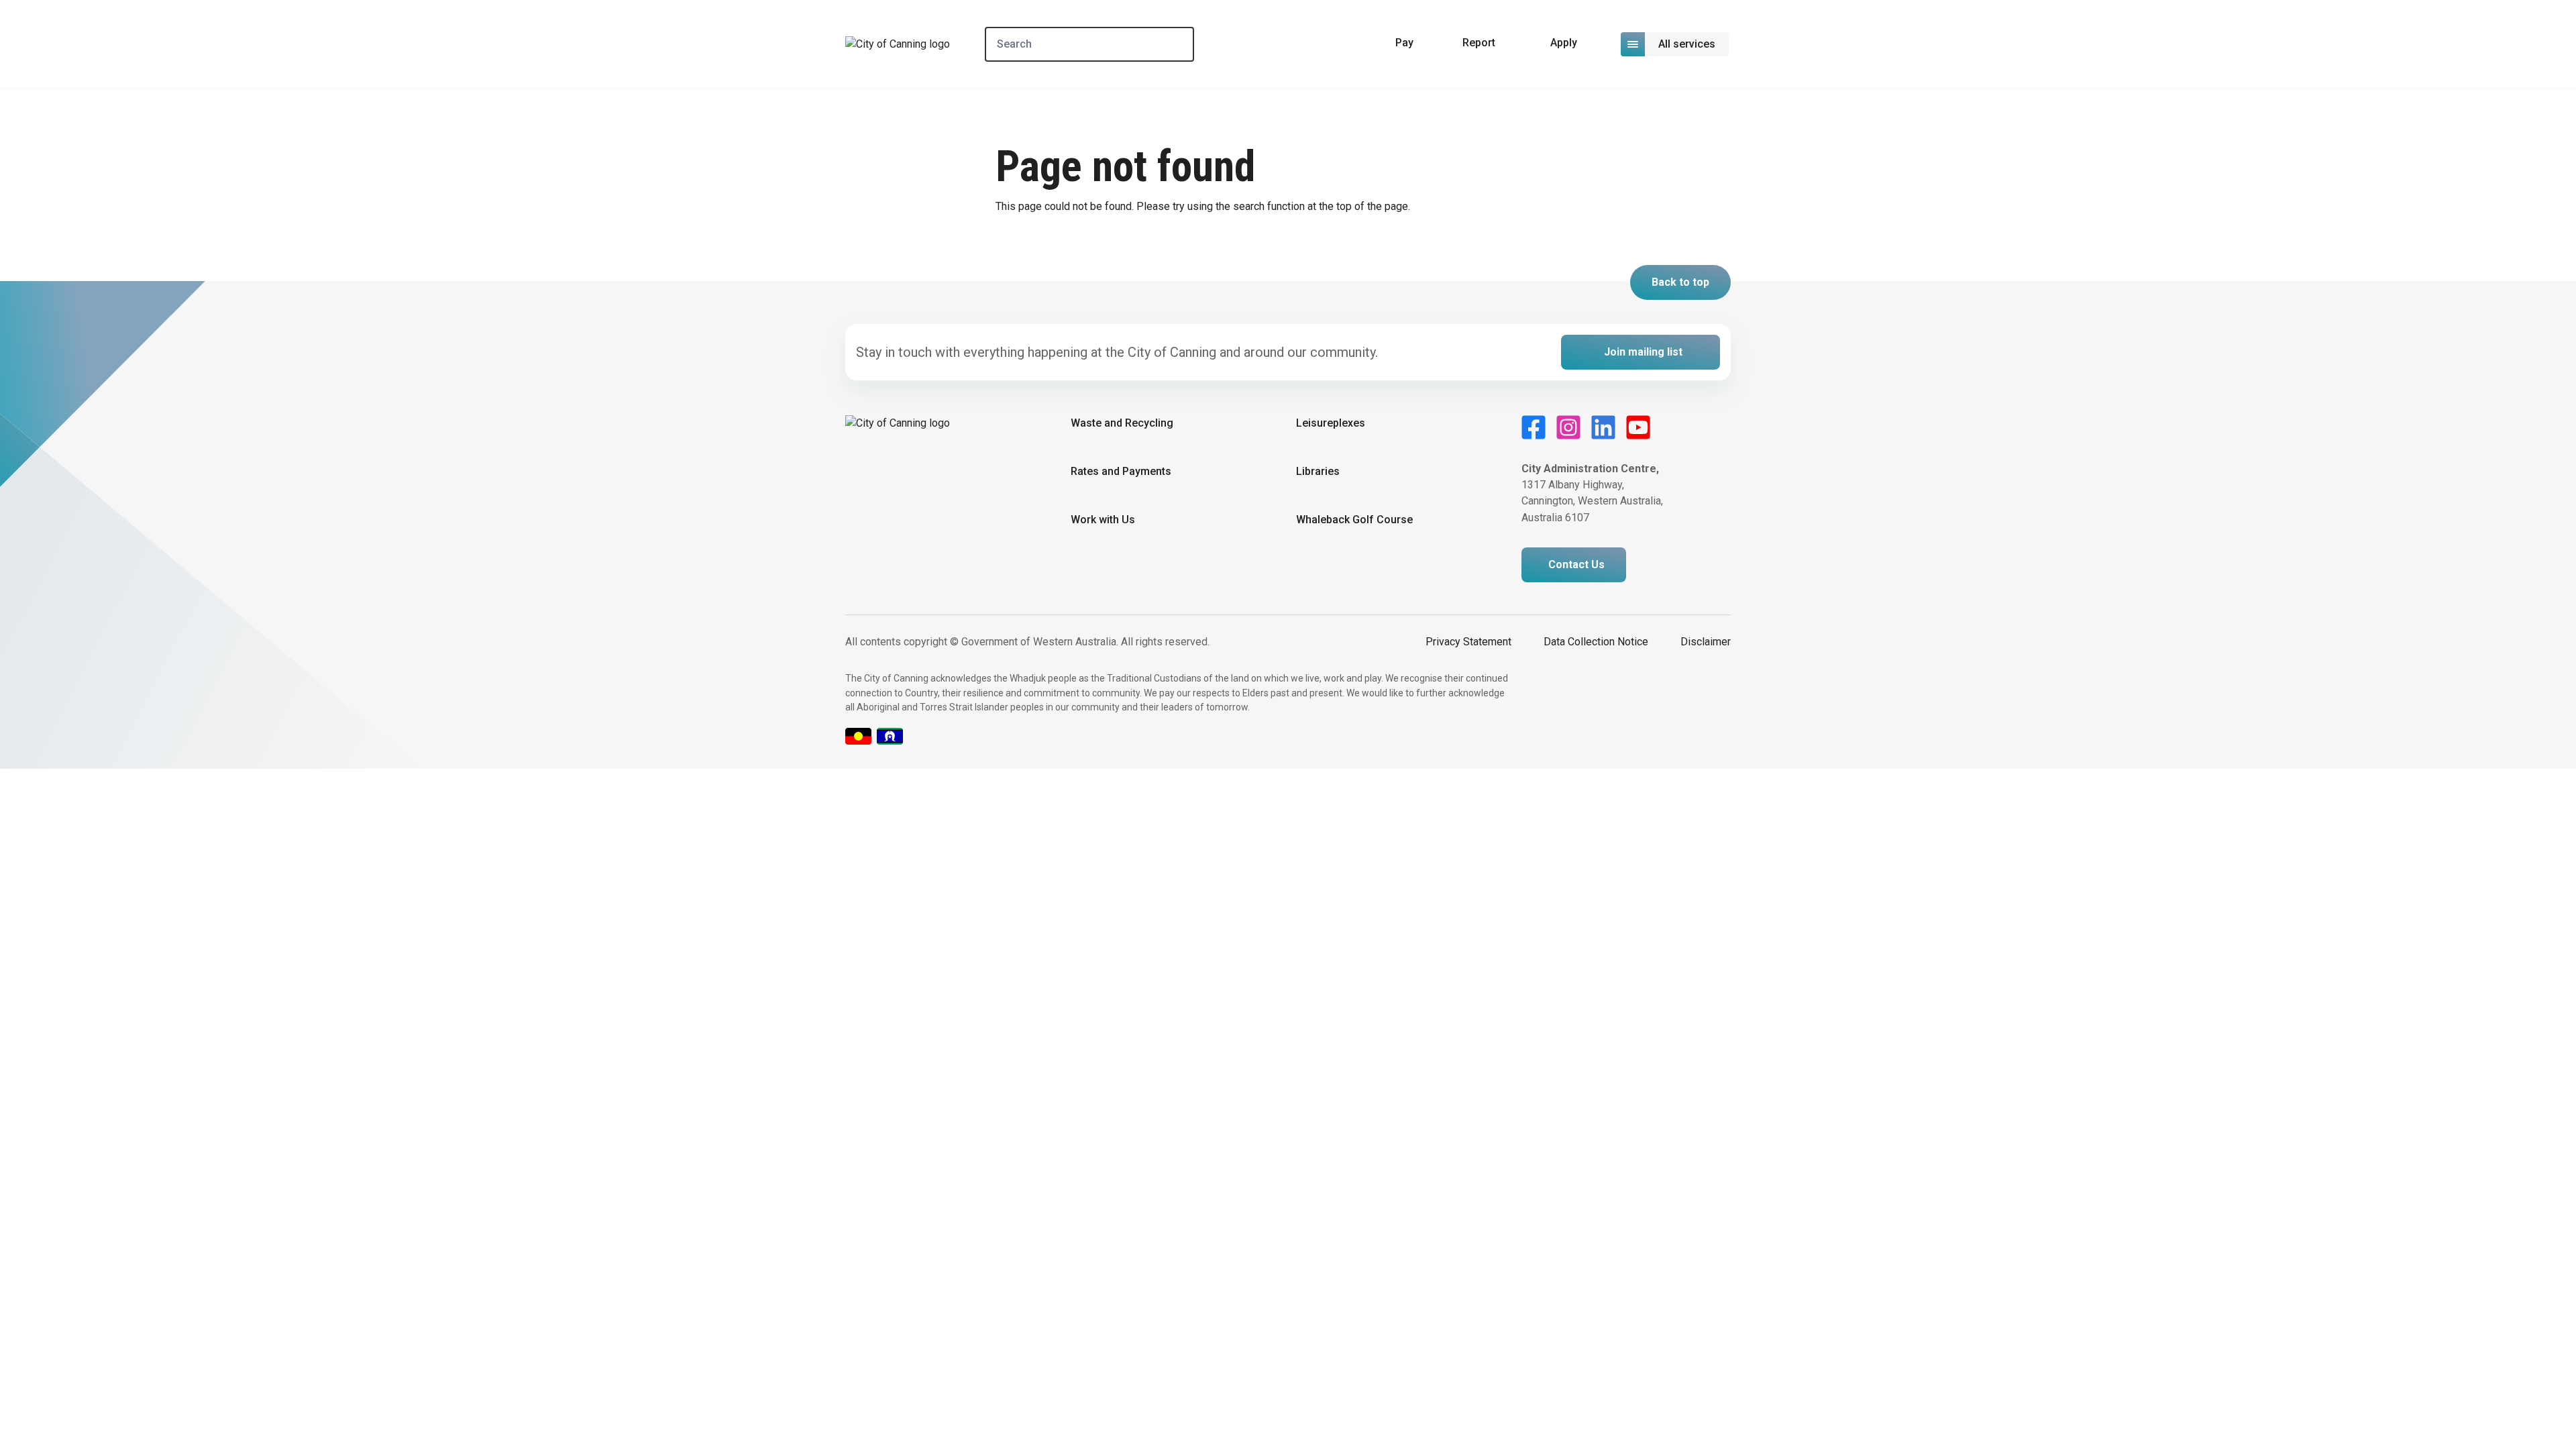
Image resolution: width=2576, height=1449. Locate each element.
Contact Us (1576, 565)
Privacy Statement (1468, 642)
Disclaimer (1706, 642)
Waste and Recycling (1122, 423)
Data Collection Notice (1596, 642)
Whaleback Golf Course (1354, 520)
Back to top (1680, 282)
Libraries (1318, 471)
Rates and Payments (1121, 471)
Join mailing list (1643, 352)
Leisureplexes (1331, 423)
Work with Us (1103, 520)
